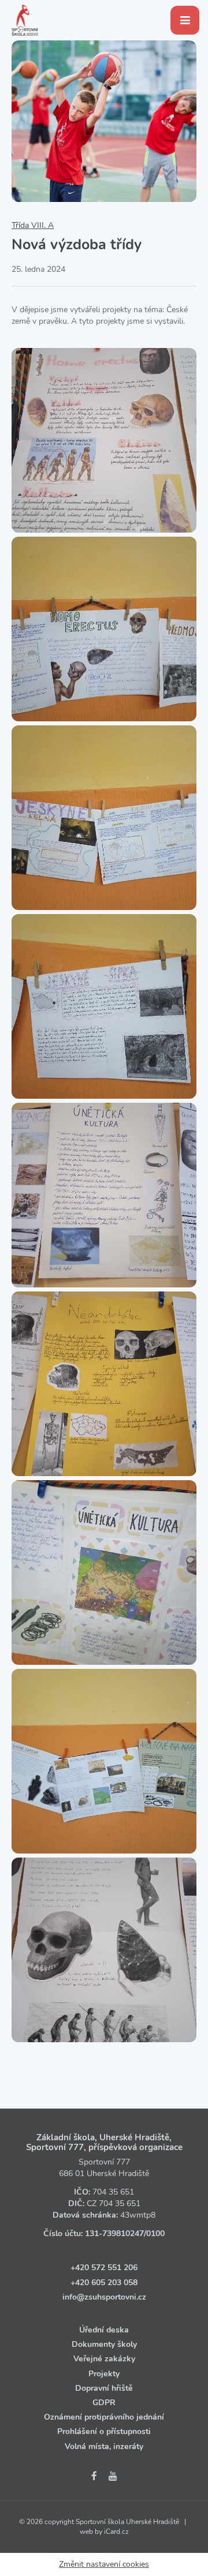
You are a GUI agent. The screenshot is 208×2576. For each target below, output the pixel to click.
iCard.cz (116, 2532)
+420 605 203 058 (104, 2283)
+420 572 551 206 (104, 2268)
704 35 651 (113, 2192)
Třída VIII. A (33, 225)
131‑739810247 (114, 2234)
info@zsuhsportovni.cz (104, 2297)
